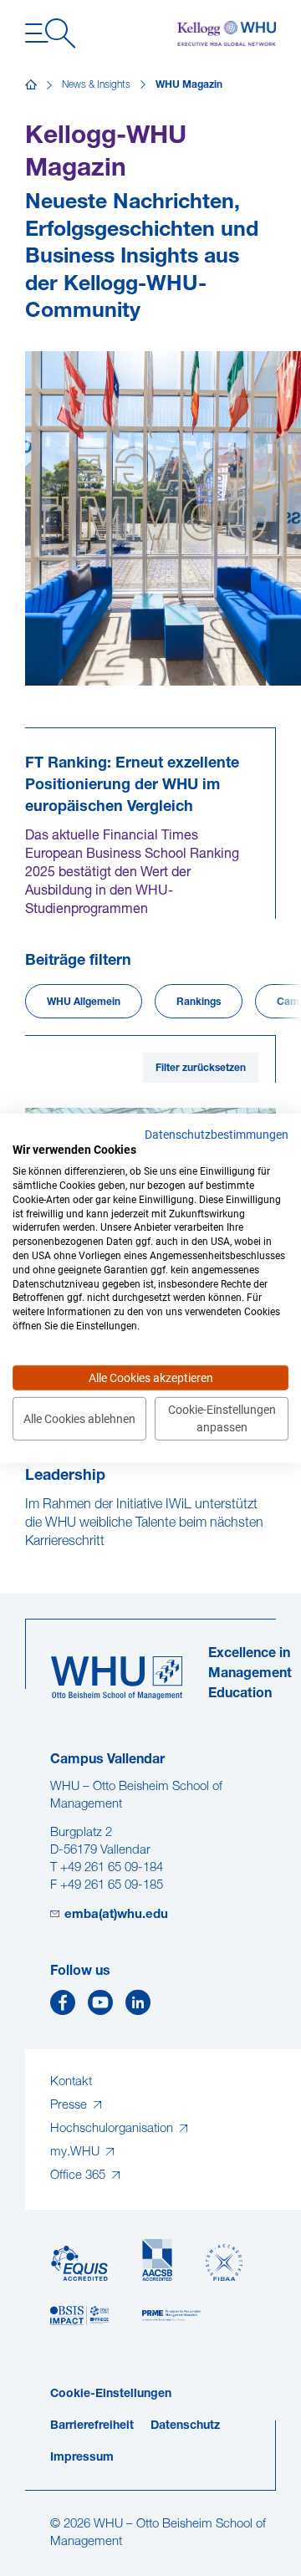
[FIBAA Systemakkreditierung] (224, 2263)
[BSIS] (79, 2316)
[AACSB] (157, 2260)
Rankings (199, 1002)
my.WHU (77, 2153)
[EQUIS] (79, 2264)
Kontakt (71, 2082)
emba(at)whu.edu (116, 1915)
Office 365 (79, 2176)
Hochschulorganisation (113, 2129)
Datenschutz (185, 2426)
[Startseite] (31, 85)
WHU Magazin (189, 85)
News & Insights (96, 85)
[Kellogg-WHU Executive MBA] (227, 33)
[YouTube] (100, 2007)
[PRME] (171, 2316)
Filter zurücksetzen (201, 1069)
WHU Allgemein (84, 1002)
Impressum (82, 2458)
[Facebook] (63, 2007)
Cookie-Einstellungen (111, 2394)
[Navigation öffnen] (50, 33)
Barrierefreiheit (92, 2426)
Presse (70, 2106)
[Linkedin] (138, 2007)
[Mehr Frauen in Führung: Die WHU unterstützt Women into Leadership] (27, 1559)
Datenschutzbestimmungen (217, 1134)
